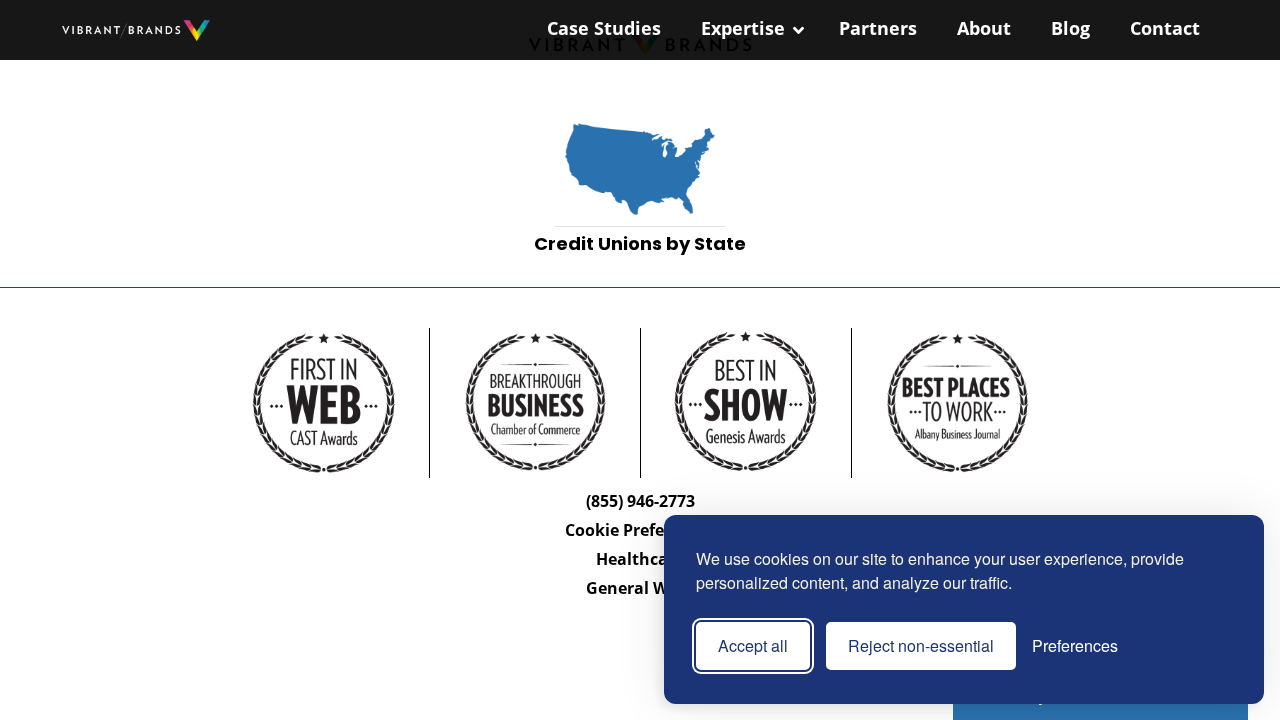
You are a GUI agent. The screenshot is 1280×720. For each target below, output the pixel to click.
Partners (878, 28)
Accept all (753, 645)
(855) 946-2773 (640, 501)
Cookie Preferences (640, 530)
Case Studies (604, 28)
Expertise (743, 28)
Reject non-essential (921, 645)
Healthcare (640, 559)
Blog (1070, 28)
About (984, 28)
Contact (1165, 28)
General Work (640, 588)
